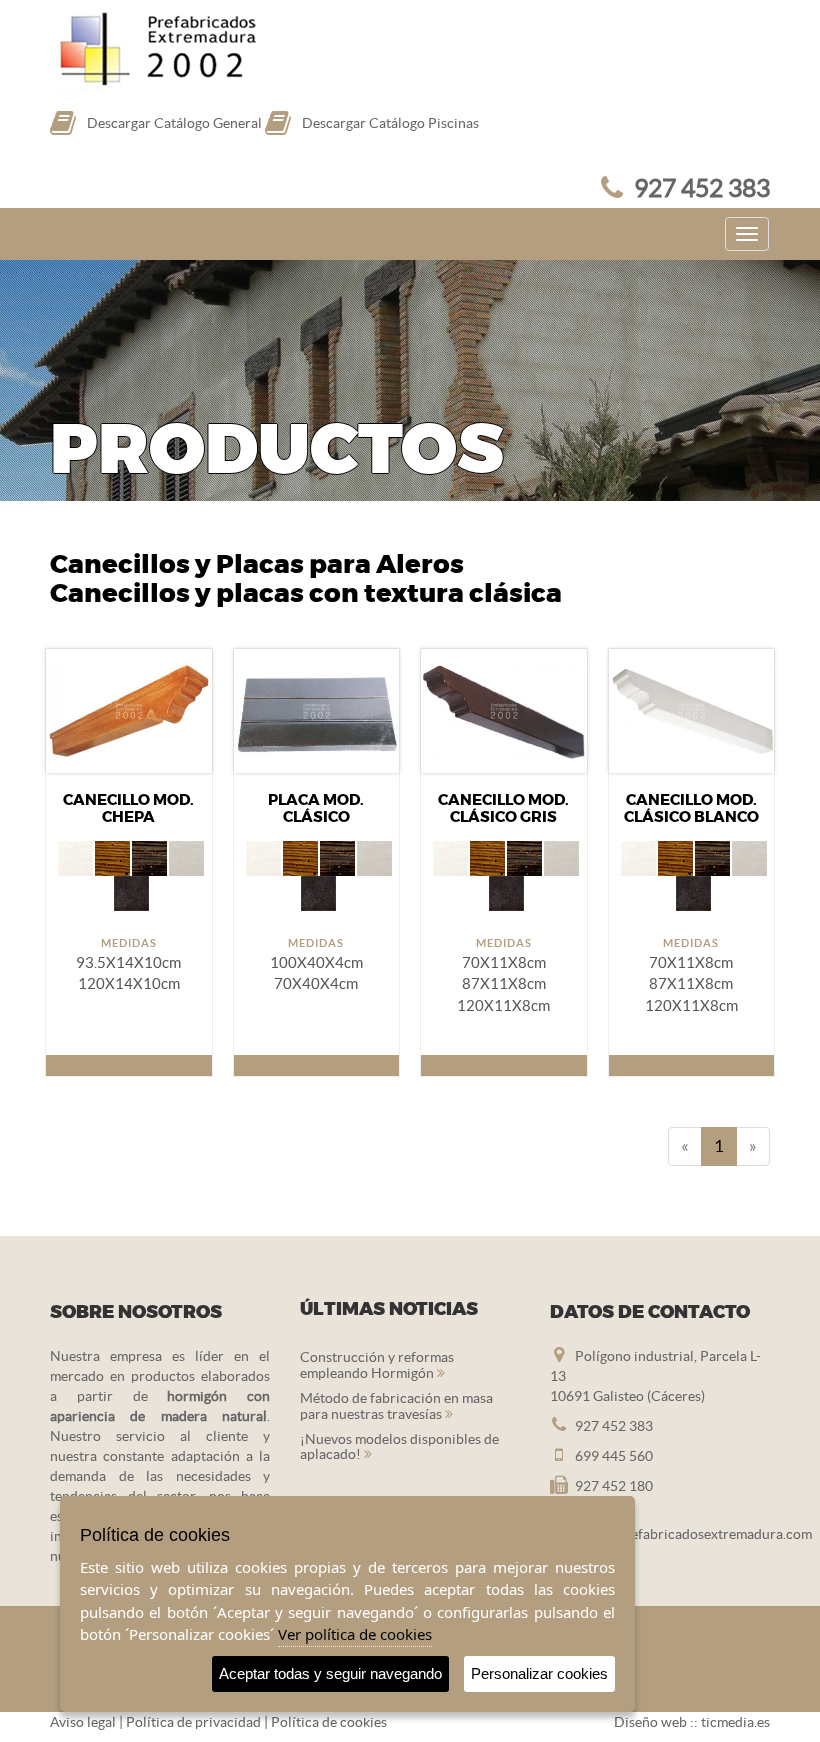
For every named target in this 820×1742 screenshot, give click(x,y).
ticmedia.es (735, 1722)
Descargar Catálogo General (174, 123)
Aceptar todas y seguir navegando (330, 1673)
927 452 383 (702, 188)
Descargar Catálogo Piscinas (390, 123)
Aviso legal (83, 1722)
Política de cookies (329, 1722)
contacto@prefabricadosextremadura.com (681, 1534)
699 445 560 (614, 1456)
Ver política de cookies (355, 1634)
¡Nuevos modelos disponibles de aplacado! (399, 1446)
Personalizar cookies (539, 1673)
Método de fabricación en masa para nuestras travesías (396, 1405)
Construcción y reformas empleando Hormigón (377, 1364)
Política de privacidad (193, 1722)
